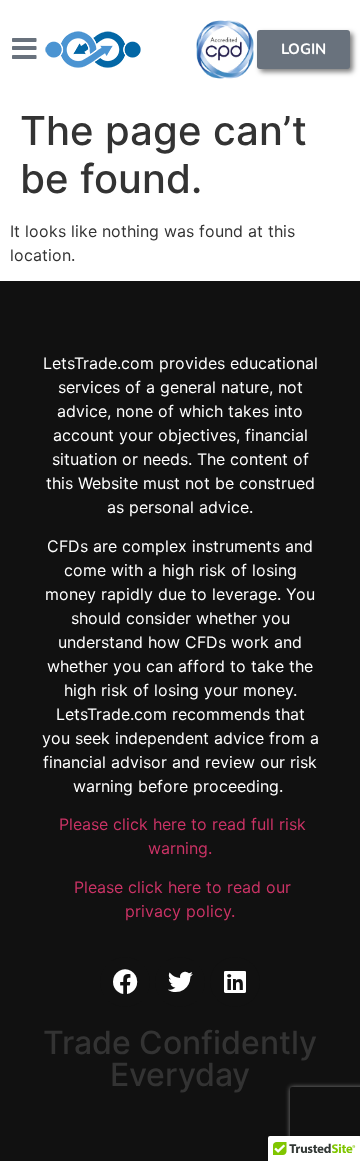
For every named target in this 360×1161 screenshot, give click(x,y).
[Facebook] (125, 982)
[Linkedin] (235, 982)
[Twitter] (180, 982)
